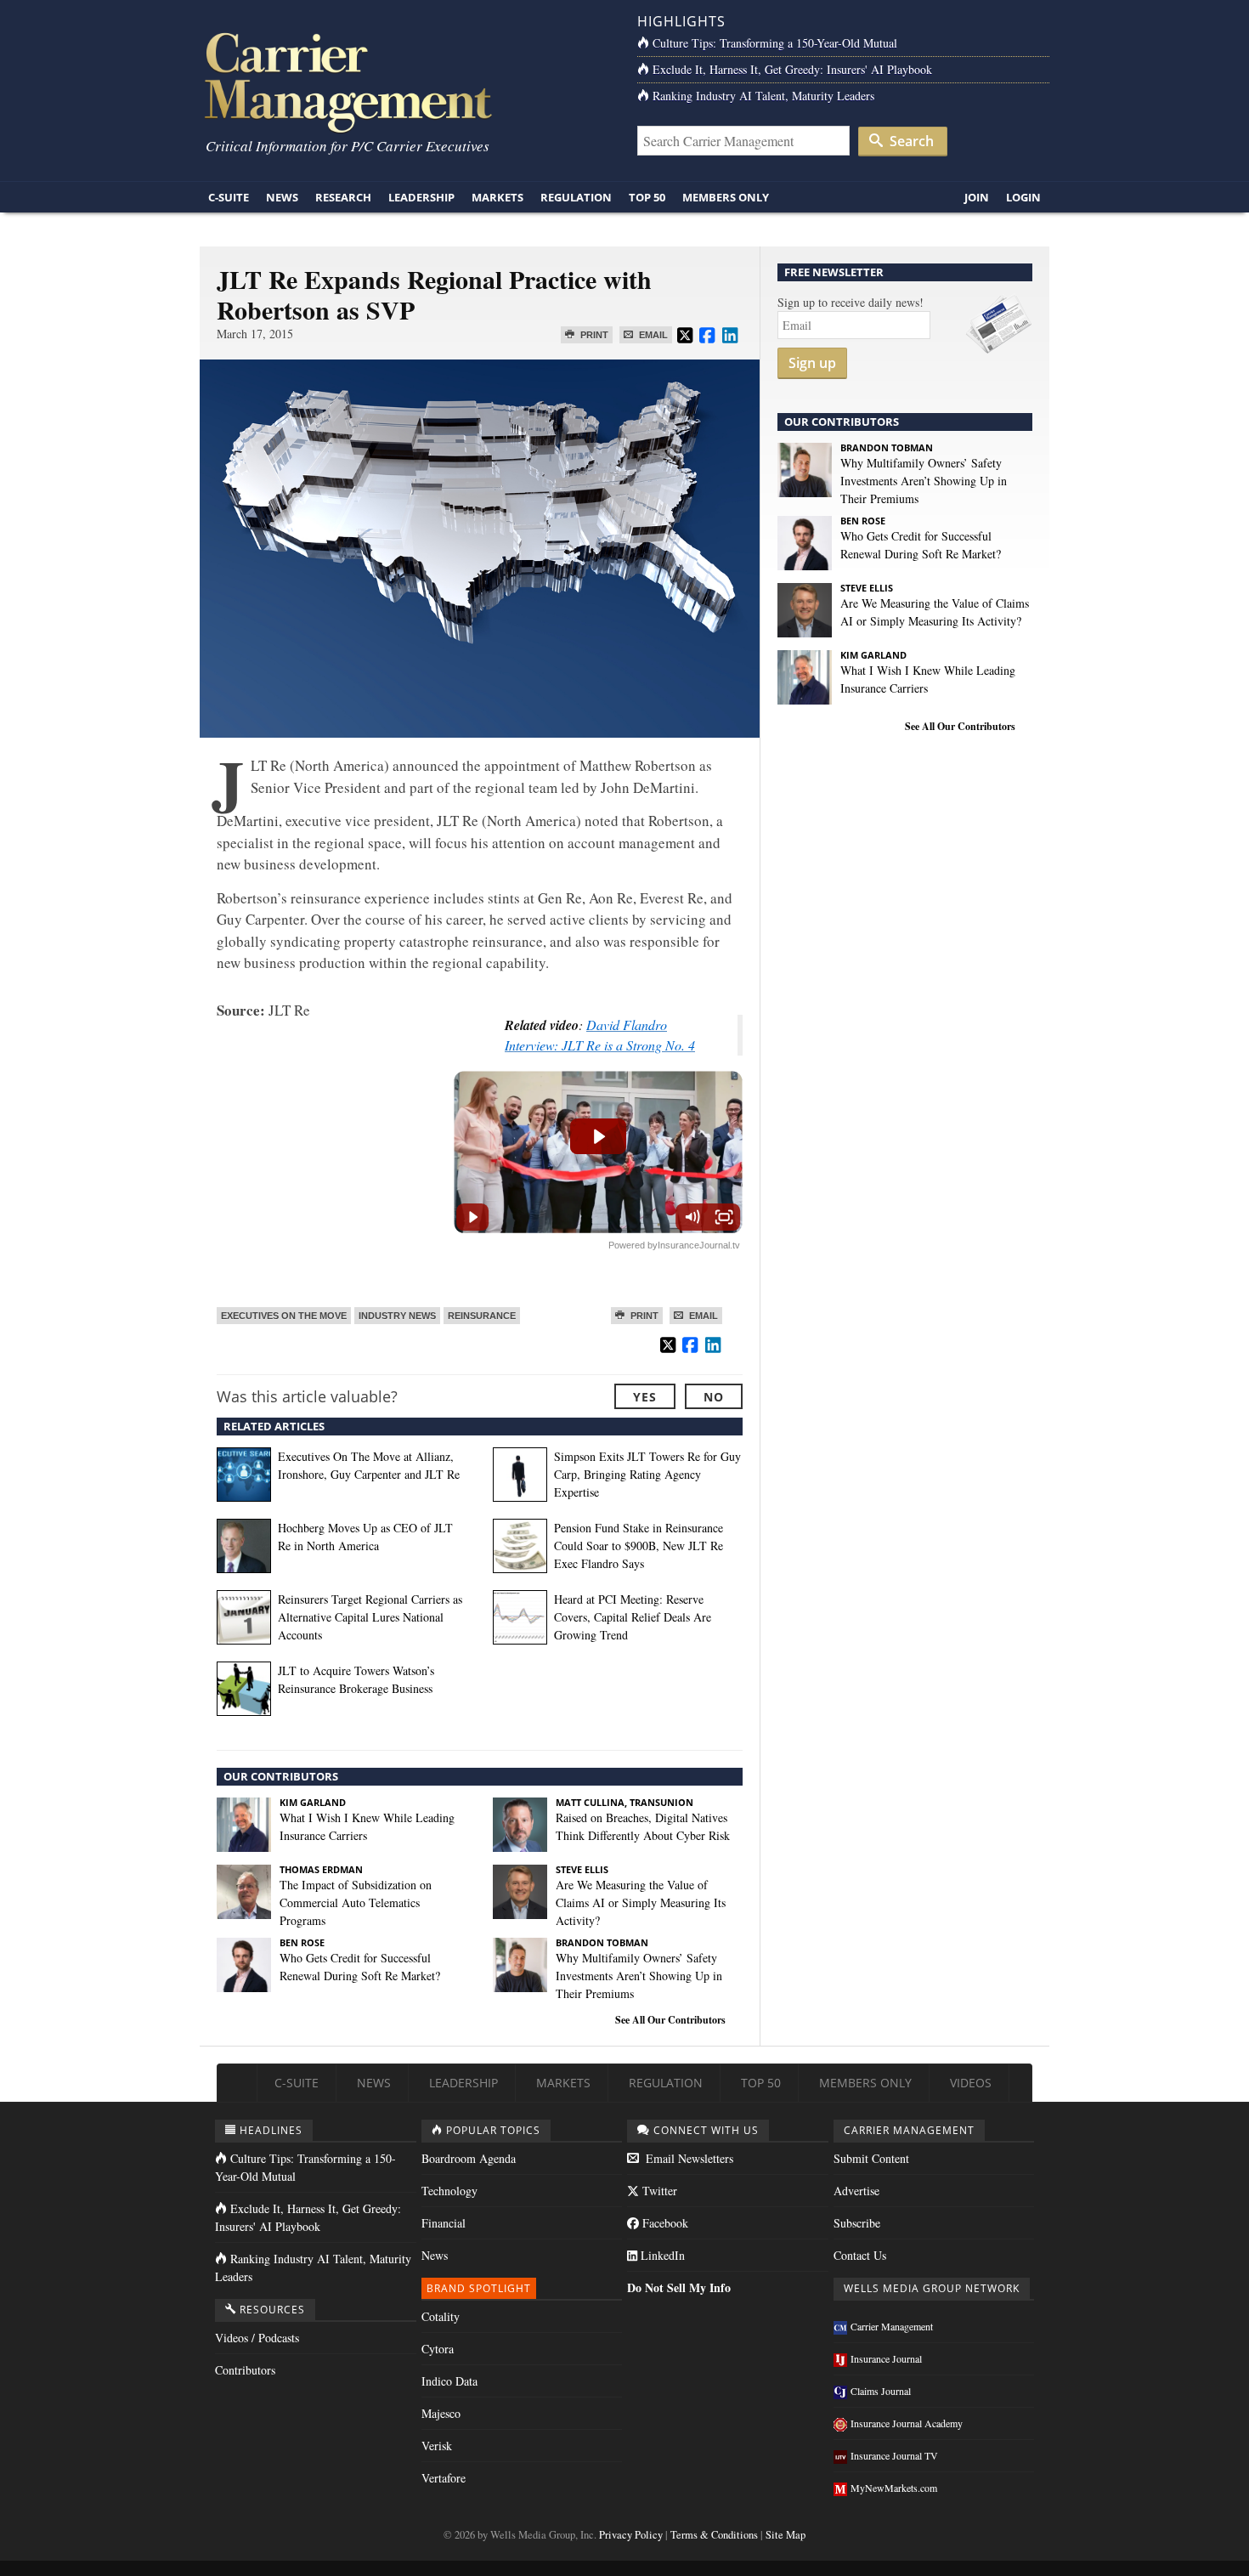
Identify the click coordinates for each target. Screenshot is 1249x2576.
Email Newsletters (688, 2158)
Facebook (664, 2223)
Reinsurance (482, 1316)
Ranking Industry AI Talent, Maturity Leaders (763, 96)
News (282, 197)
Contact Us (860, 2255)
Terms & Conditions (714, 2535)
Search (910, 141)
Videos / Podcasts (257, 2338)
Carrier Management (892, 2326)
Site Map (786, 2535)
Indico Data (449, 2381)
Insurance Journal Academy (907, 2423)
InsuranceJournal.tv (699, 1245)
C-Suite (229, 197)
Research (343, 197)
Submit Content (871, 2158)
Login (1023, 197)
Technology (449, 2191)
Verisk (437, 2446)
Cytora (438, 2349)
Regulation (576, 197)
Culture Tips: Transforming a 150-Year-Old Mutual (775, 43)
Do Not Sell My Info (679, 2287)
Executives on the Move (284, 1316)
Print (593, 335)
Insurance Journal (886, 2358)
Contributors (245, 2370)
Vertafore (444, 2478)
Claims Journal (881, 2391)
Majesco (441, 2413)
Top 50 (647, 197)
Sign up (812, 363)
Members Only (726, 197)
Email (652, 335)
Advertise (856, 2191)
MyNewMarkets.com (894, 2488)
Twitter (658, 2191)
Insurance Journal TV (894, 2455)
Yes (645, 1397)
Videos (971, 2083)
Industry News (397, 1316)
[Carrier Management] (406, 81)
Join (977, 197)
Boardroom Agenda (469, 2158)
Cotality (441, 2316)
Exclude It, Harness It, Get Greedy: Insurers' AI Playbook (792, 69)
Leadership (421, 197)
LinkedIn (661, 2255)
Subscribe (857, 2223)
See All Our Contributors (670, 2020)
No (714, 1397)
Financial (444, 2223)
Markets (497, 197)
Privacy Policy (631, 2535)
